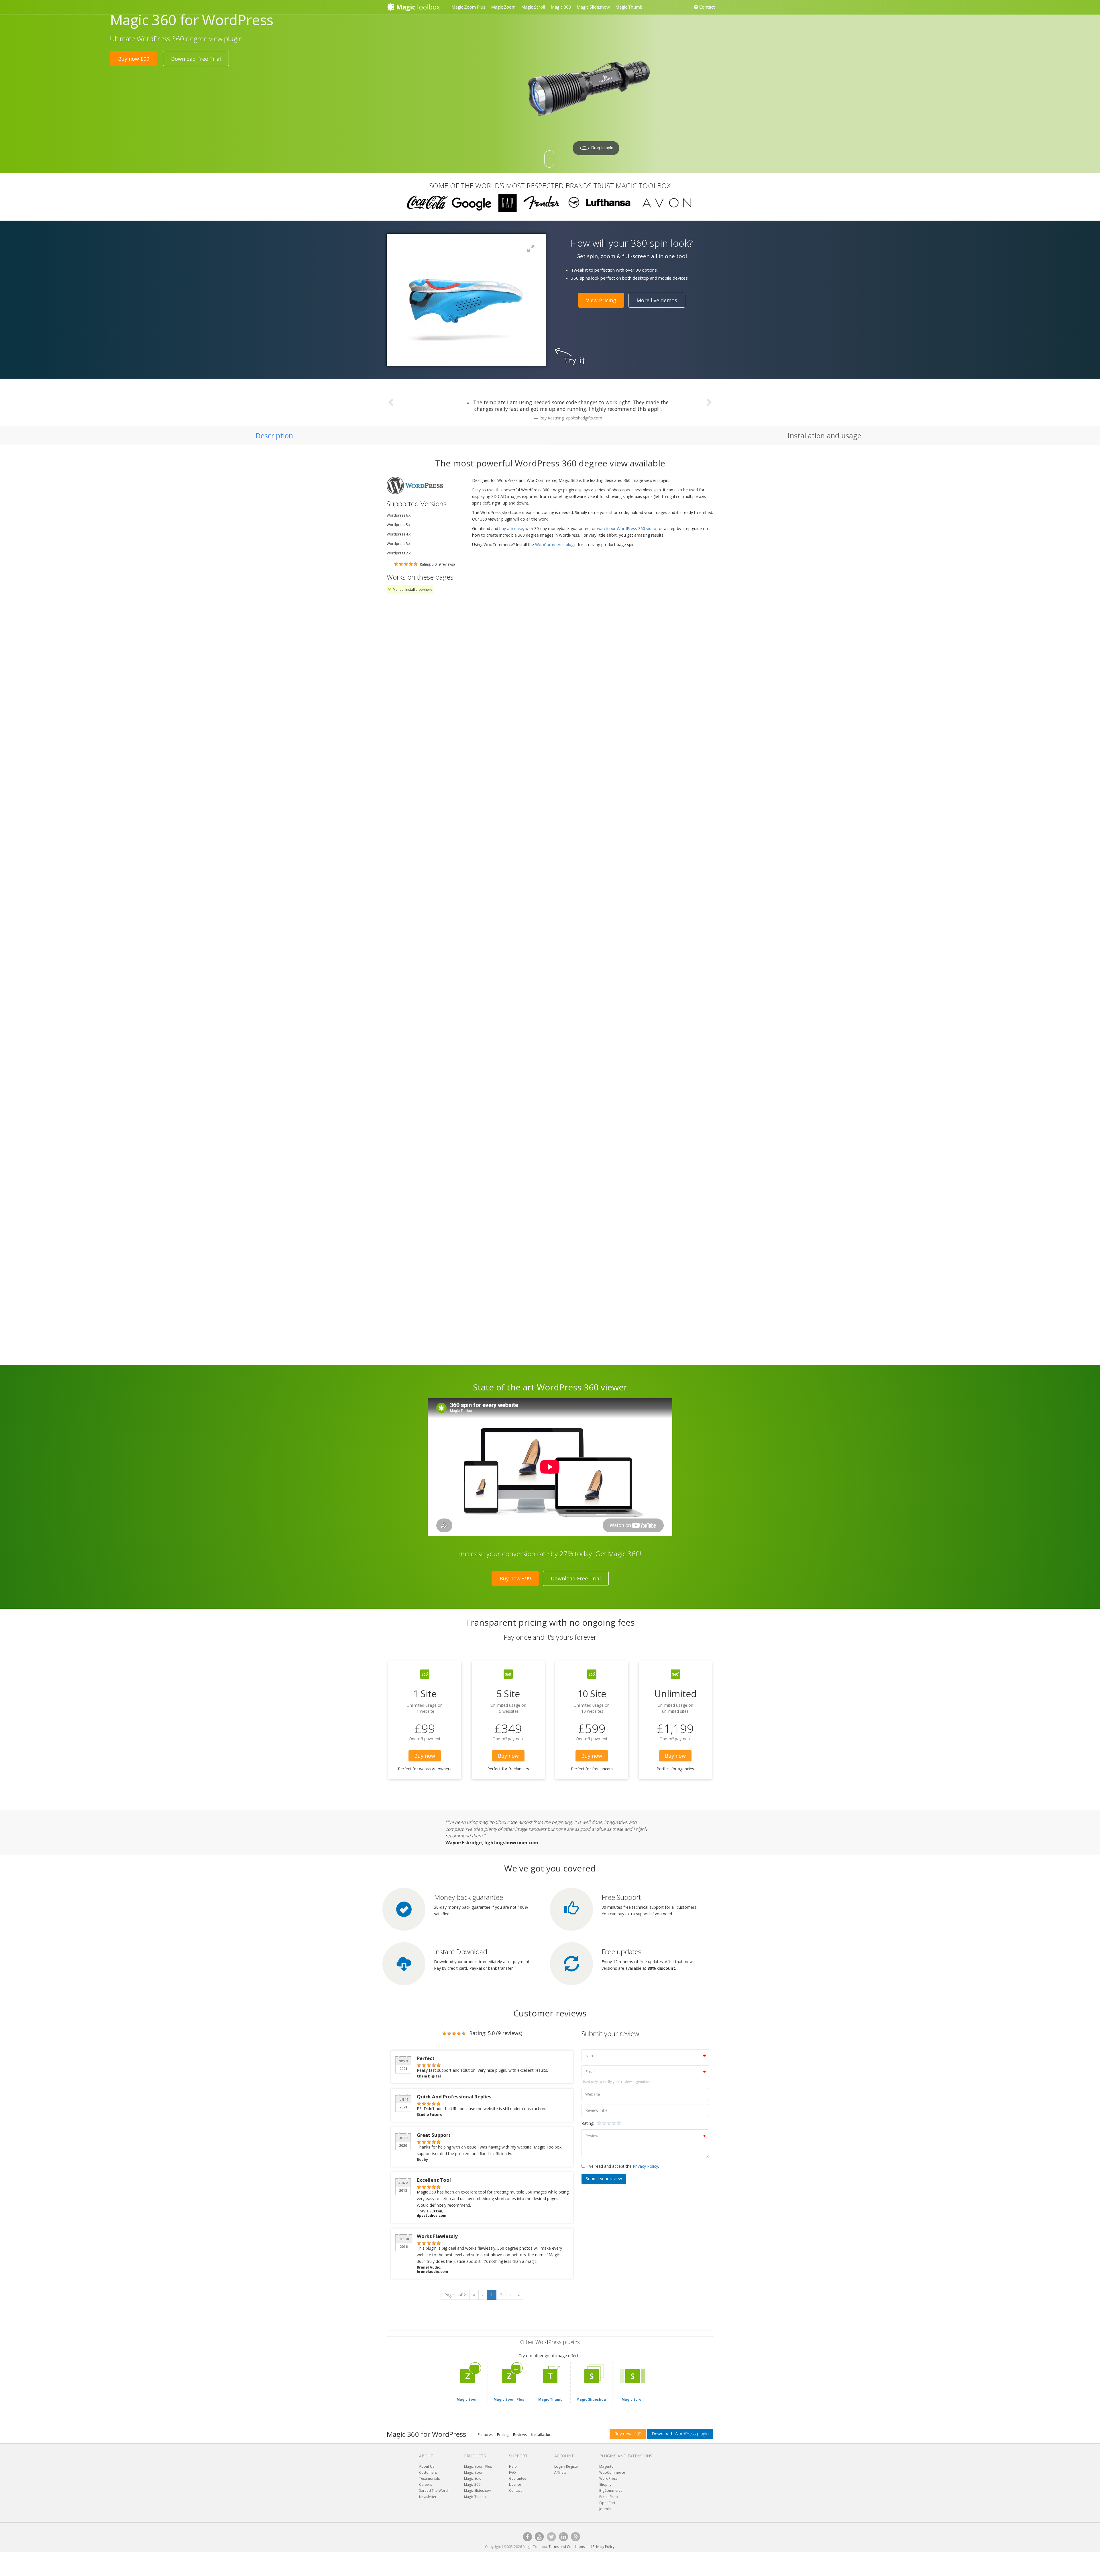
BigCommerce (611, 2490)
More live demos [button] (657, 300)
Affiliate (560, 2472)
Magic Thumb (629, 7)
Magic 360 (561, 7)
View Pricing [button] (601, 300)
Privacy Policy (645, 2166)
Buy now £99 (134, 59)
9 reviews (446, 564)
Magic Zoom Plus (468, 7)
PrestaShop (609, 2497)
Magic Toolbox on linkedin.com (563, 2537)
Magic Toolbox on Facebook (527, 2537)
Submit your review (604, 2179)
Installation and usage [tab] (824, 435)
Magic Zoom (503, 7)
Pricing (503, 2434)
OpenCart (607, 2503)
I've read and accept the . (623, 2166)
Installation (541, 2434)
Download (680, 2434)
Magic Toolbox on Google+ (575, 2537)
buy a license (511, 528)
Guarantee (518, 2478)
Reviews (520, 2434)
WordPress (608, 2478)
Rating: (588, 2123)
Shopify (605, 2484)
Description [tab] (274, 435)
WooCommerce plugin (556, 545)
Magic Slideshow (593, 7)
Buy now (425, 1756)
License (515, 2484)
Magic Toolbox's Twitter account (551, 2537)
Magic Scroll (533, 7)
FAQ (512, 2472)
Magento (606, 2466)
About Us (427, 2466)
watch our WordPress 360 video (627, 528)
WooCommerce (612, 2472)
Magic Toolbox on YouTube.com (539, 2537)
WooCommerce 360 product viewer (476, 756)
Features (485, 2434)
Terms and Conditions (567, 2547)
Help (513, 2466)
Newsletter (428, 2497)
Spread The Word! (434, 2490)
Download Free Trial (196, 59)
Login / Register (567, 2466)
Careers (426, 2484)
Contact (706, 7)
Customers (428, 2472)
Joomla (605, 2509)
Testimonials (429, 2478)
